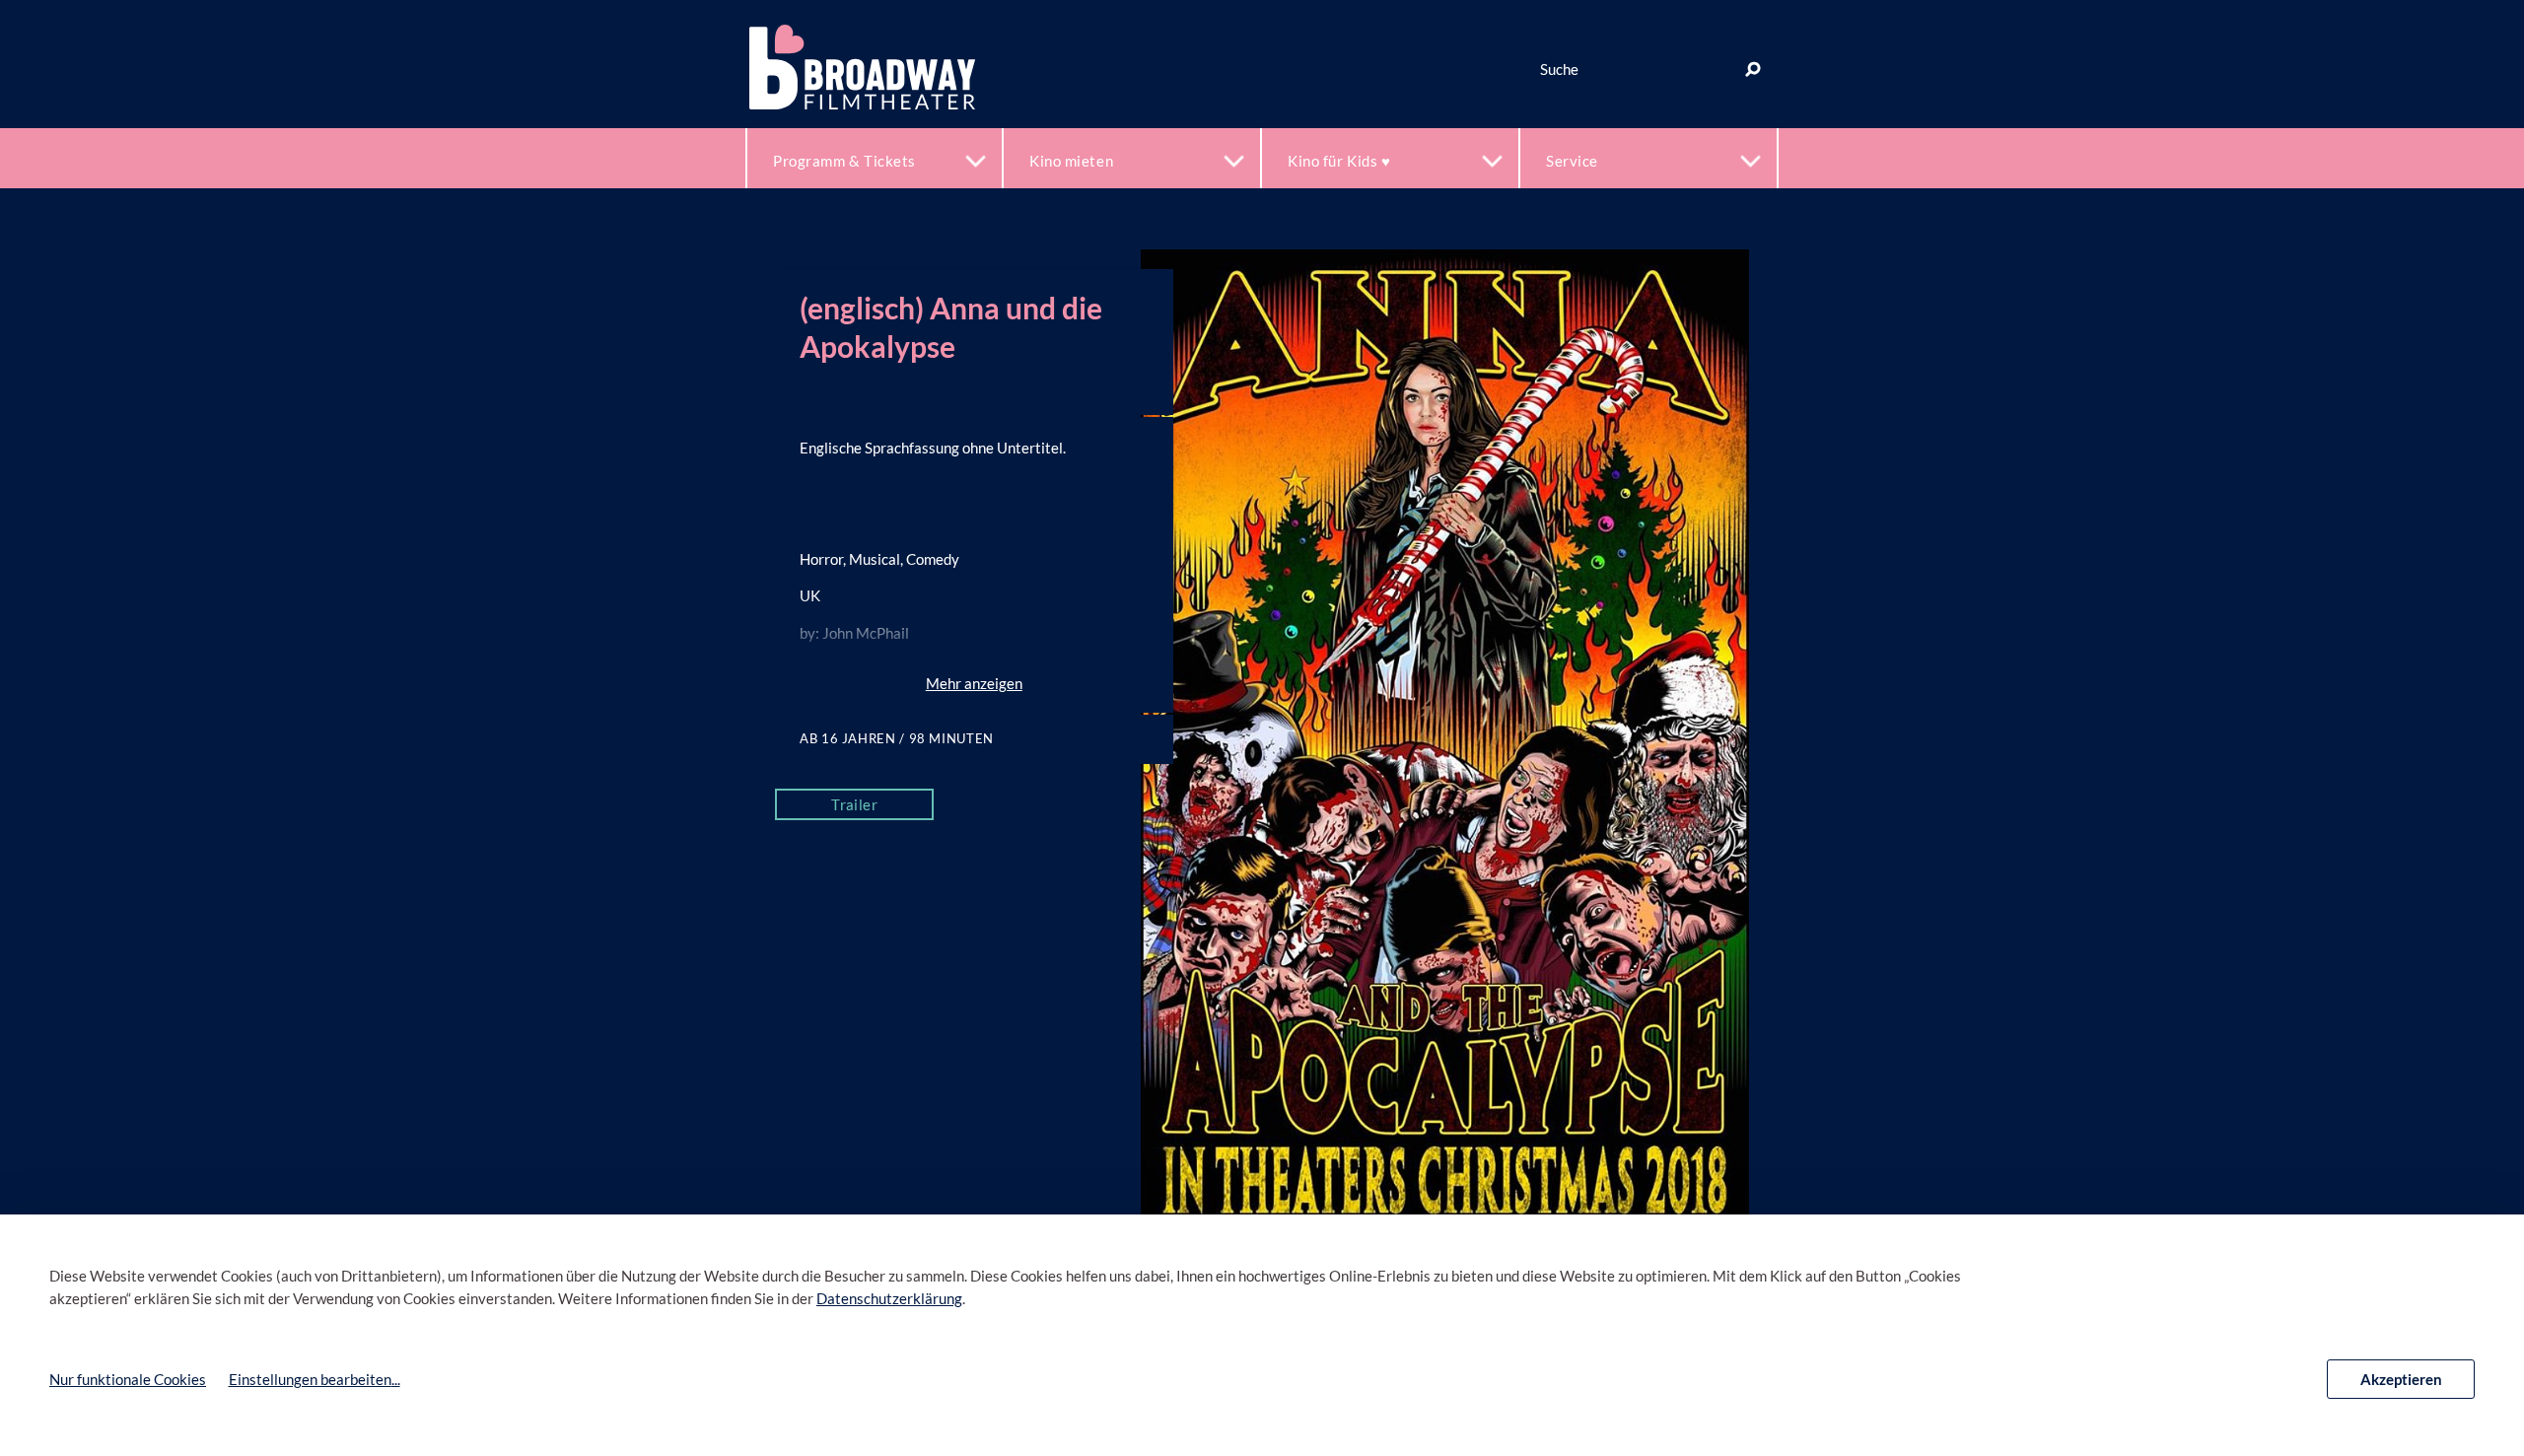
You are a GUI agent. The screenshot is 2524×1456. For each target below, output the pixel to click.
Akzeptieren (2401, 1379)
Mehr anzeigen (974, 683)
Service (1572, 161)
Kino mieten (1071, 161)
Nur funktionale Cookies (128, 1379)
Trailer (854, 804)
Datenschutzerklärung (889, 1298)
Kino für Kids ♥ (1339, 161)
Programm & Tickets (844, 161)
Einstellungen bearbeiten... (315, 1379)
